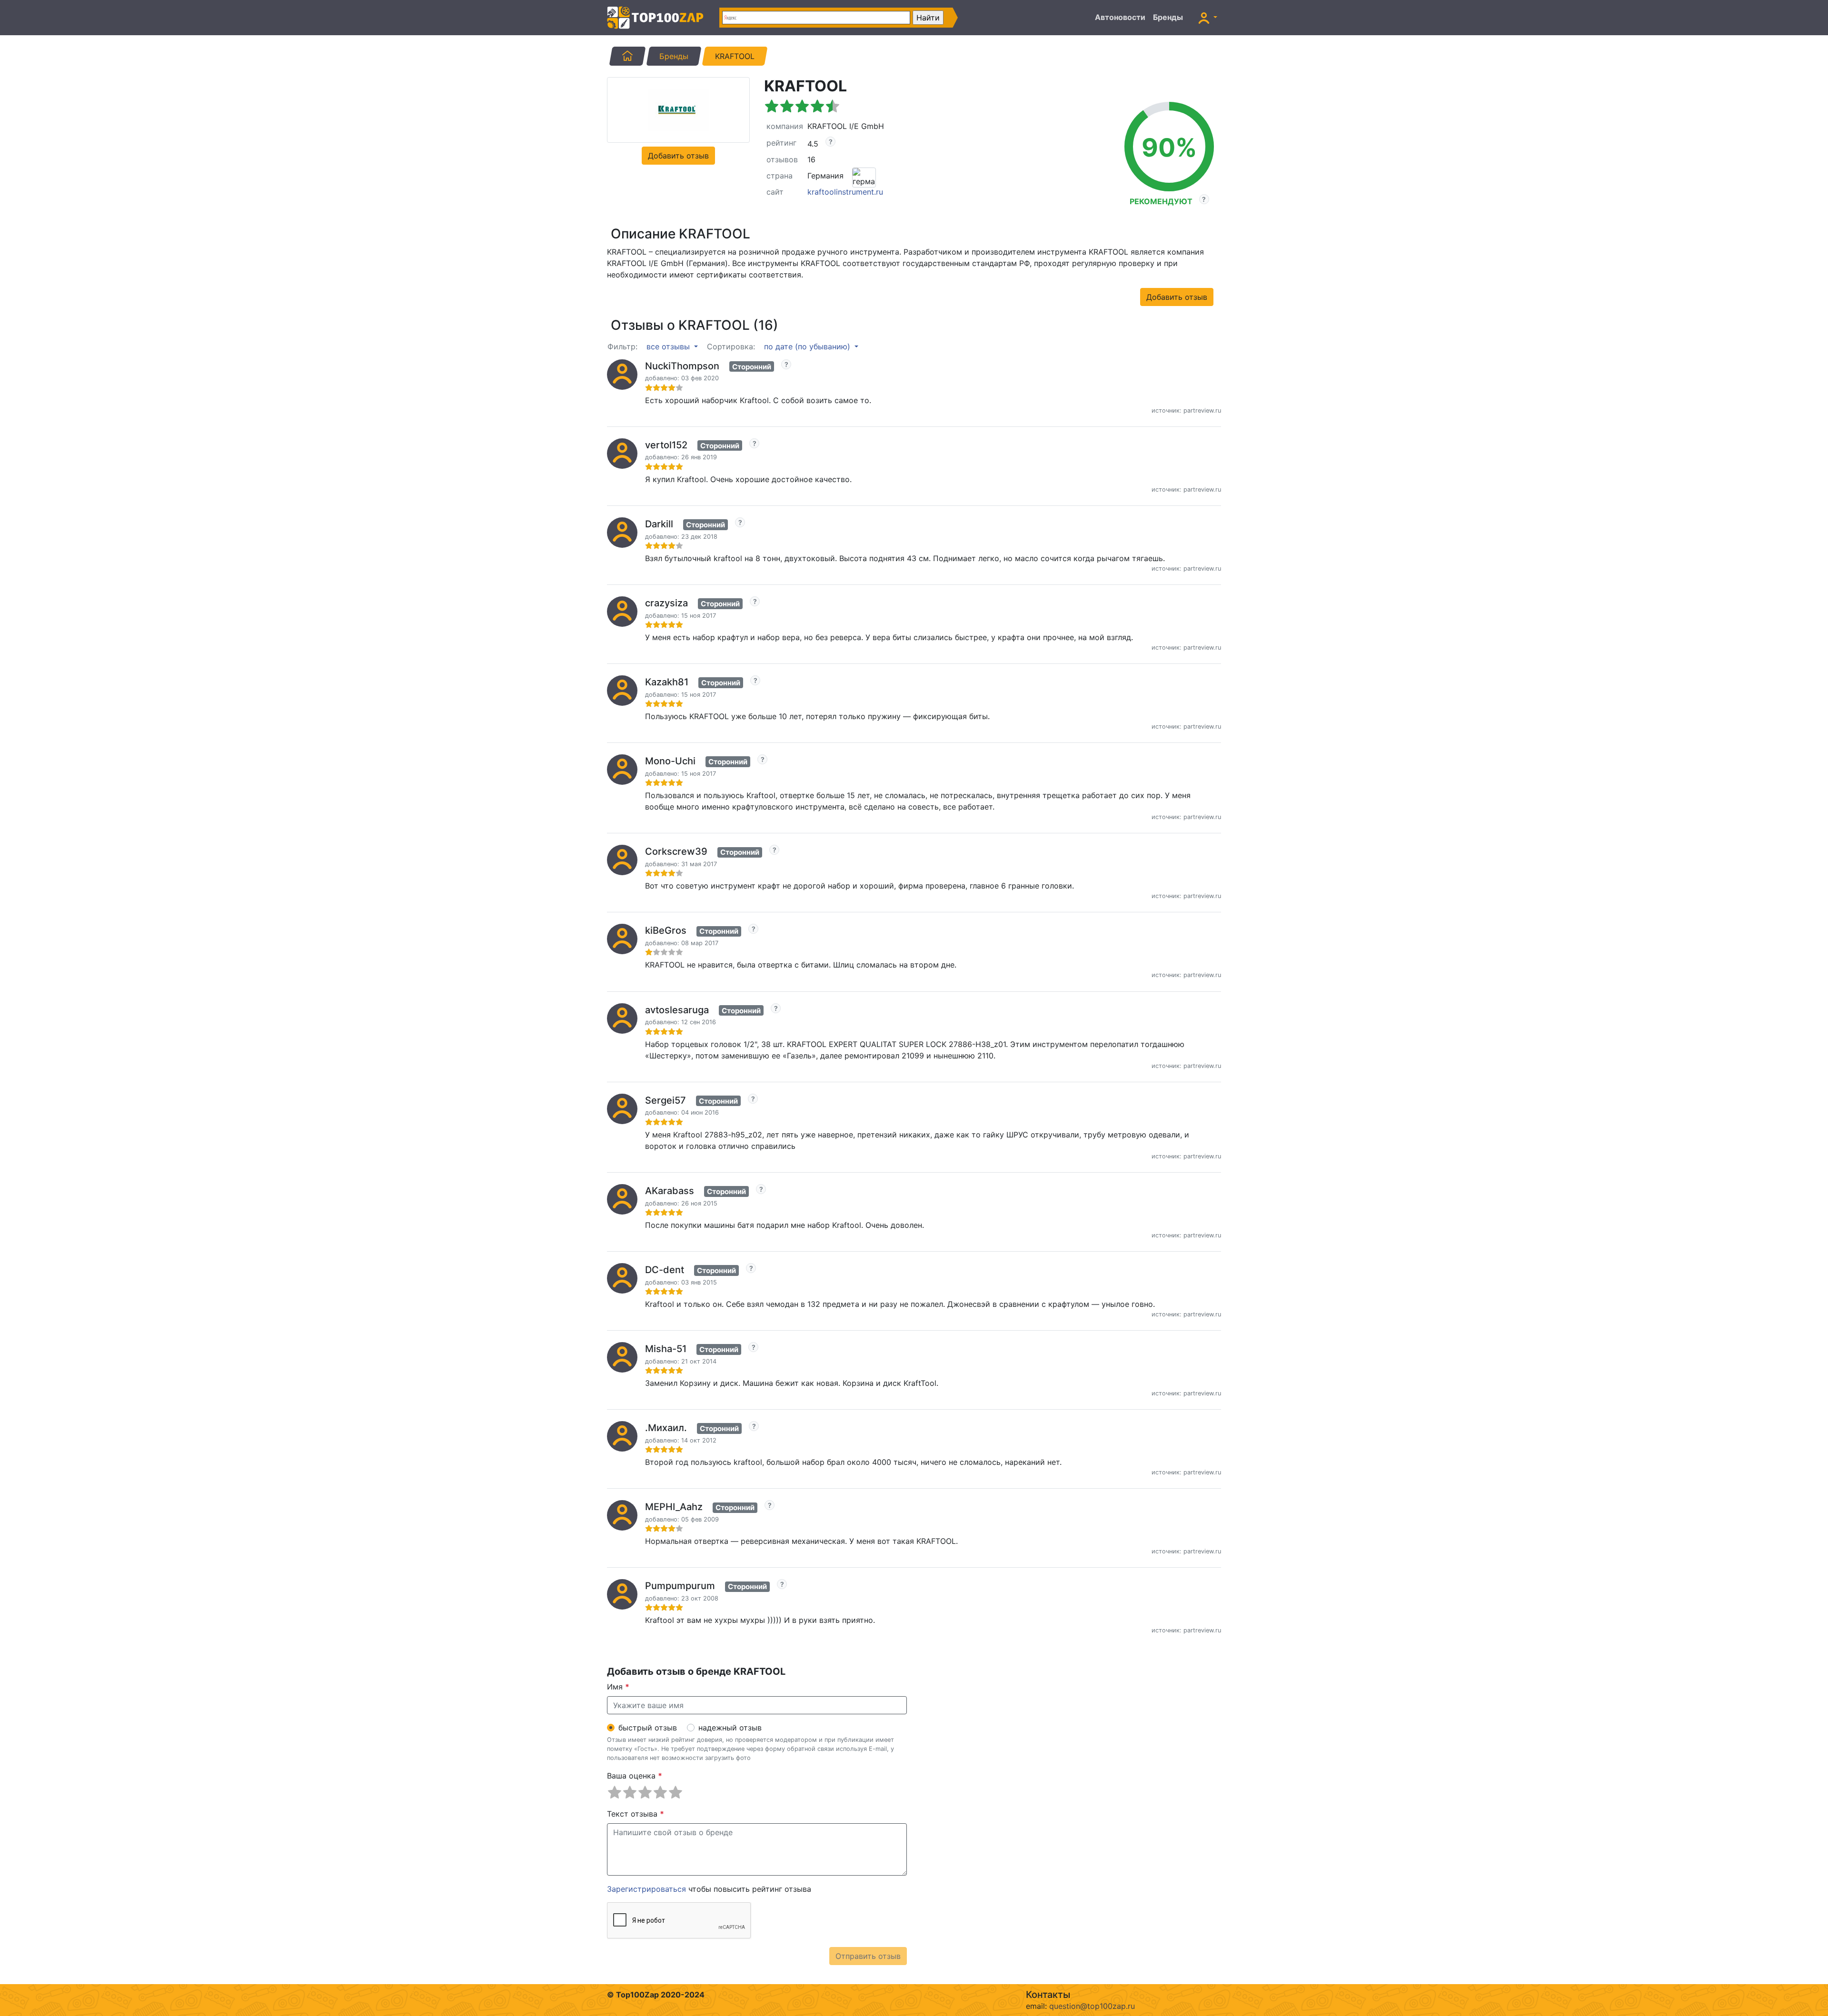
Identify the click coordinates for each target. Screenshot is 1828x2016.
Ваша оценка (635, 1776)
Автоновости (1120, 17)
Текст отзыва (636, 1814)
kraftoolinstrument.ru (845, 192)
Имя (618, 1687)
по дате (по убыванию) (808, 346)
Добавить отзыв (678, 156)
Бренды (1168, 17)
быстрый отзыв (648, 1728)
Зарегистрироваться (646, 1889)
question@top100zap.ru (1092, 2006)
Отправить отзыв (868, 1956)
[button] (1208, 18)
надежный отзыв (730, 1728)
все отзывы (669, 346)
